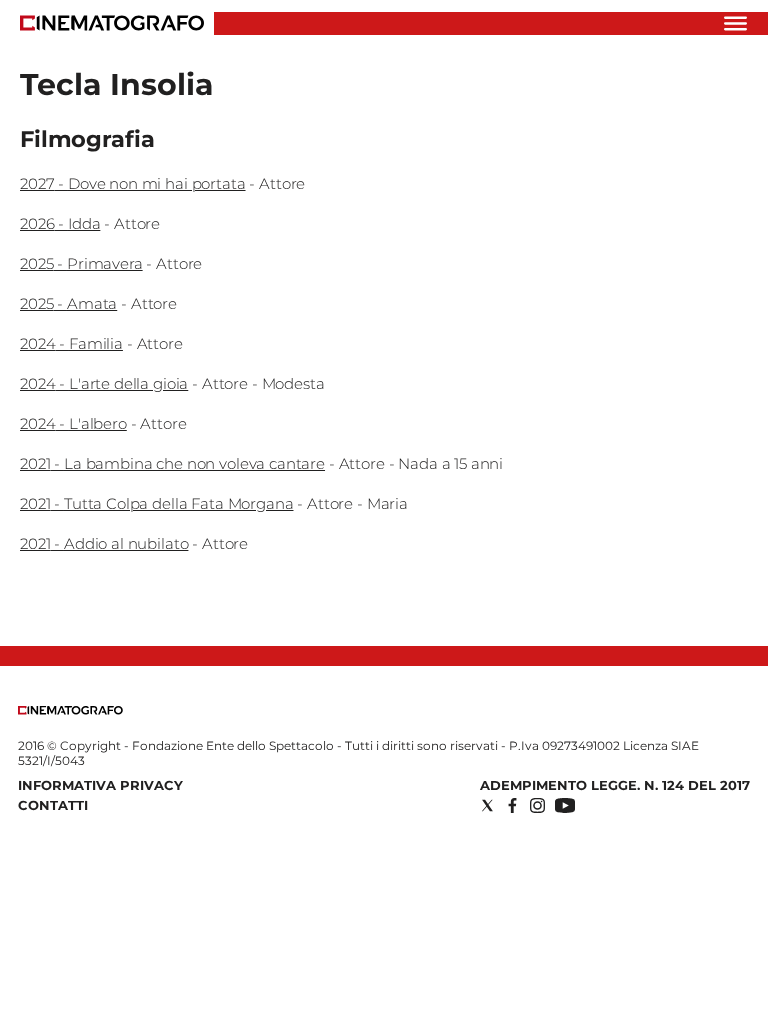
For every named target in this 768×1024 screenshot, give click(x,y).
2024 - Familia (71, 343)
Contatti (53, 805)
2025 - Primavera (81, 263)
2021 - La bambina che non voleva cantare (172, 463)
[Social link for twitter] (487, 805)
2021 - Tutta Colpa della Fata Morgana (156, 503)
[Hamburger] (735, 23)
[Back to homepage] (70, 710)
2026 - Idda (60, 223)
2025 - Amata (68, 303)
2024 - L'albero (73, 423)
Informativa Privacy (100, 785)
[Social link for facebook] (512, 805)
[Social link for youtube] (565, 805)
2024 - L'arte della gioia (104, 383)
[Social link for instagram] (537, 805)
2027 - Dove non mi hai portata (133, 183)
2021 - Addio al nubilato (104, 543)
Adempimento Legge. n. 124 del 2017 (615, 785)
